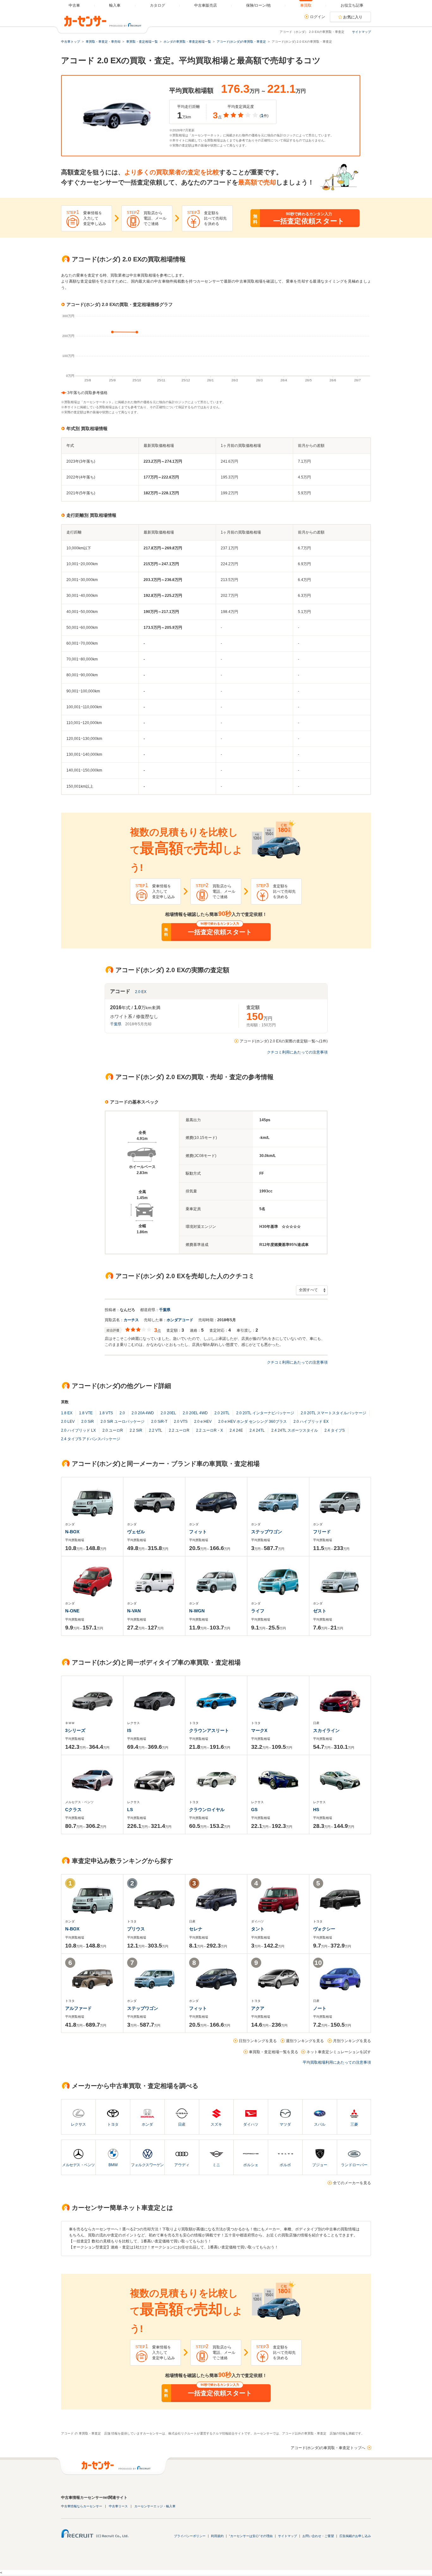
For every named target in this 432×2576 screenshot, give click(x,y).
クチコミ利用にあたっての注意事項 (297, 1052)
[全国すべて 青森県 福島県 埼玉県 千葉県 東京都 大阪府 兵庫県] (312, 1290)
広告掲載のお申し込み (355, 2536)
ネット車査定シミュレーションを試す (339, 2052)
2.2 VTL (156, 1430)
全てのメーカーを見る (352, 2183)
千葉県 (116, 1024)
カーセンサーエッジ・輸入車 (155, 2506)
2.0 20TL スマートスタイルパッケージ (333, 1413)
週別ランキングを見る (305, 2041)
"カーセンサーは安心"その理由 (251, 2536)
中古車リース (118, 2506)
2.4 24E (236, 1430)
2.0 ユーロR (113, 1430)
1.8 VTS (106, 1413)
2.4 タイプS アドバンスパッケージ (91, 1439)
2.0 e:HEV (203, 1422)
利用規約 (217, 2536)
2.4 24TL (257, 1430)
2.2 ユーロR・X (210, 1430)
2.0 (122, 1413)
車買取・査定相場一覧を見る (274, 2052)
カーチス (131, 1320)
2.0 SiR (88, 1422)
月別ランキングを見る (352, 2041)
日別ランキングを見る (258, 2041)
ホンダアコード (180, 1320)
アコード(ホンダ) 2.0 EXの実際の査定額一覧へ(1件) (284, 1041)
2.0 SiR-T (159, 1422)
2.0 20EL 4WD (195, 1413)
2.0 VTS (181, 1422)
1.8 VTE (86, 1413)
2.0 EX (141, 992)
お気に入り (353, 17)
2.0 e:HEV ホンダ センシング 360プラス (253, 1422)
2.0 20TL (222, 1413)
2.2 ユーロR (179, 1430)
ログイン (318, 17)
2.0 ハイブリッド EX (311, 1422)
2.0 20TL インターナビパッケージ (265, 1413)
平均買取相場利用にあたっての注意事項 (337, 2062)
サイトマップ (361, 32)
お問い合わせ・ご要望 (318, 2536)
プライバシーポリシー (190, 2536)
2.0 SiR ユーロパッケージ (123, 1422)
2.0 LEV (68, 1422)
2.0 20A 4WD (143, 1413)
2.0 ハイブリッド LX (78, 1430)
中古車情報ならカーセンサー (82, 2506)
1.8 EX (67, 1413)
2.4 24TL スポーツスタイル (295, 1430)
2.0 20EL (168, 1413)
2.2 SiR (136, 1430)
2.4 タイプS (335, 1430)
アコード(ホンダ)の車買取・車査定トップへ (328, 2448)
